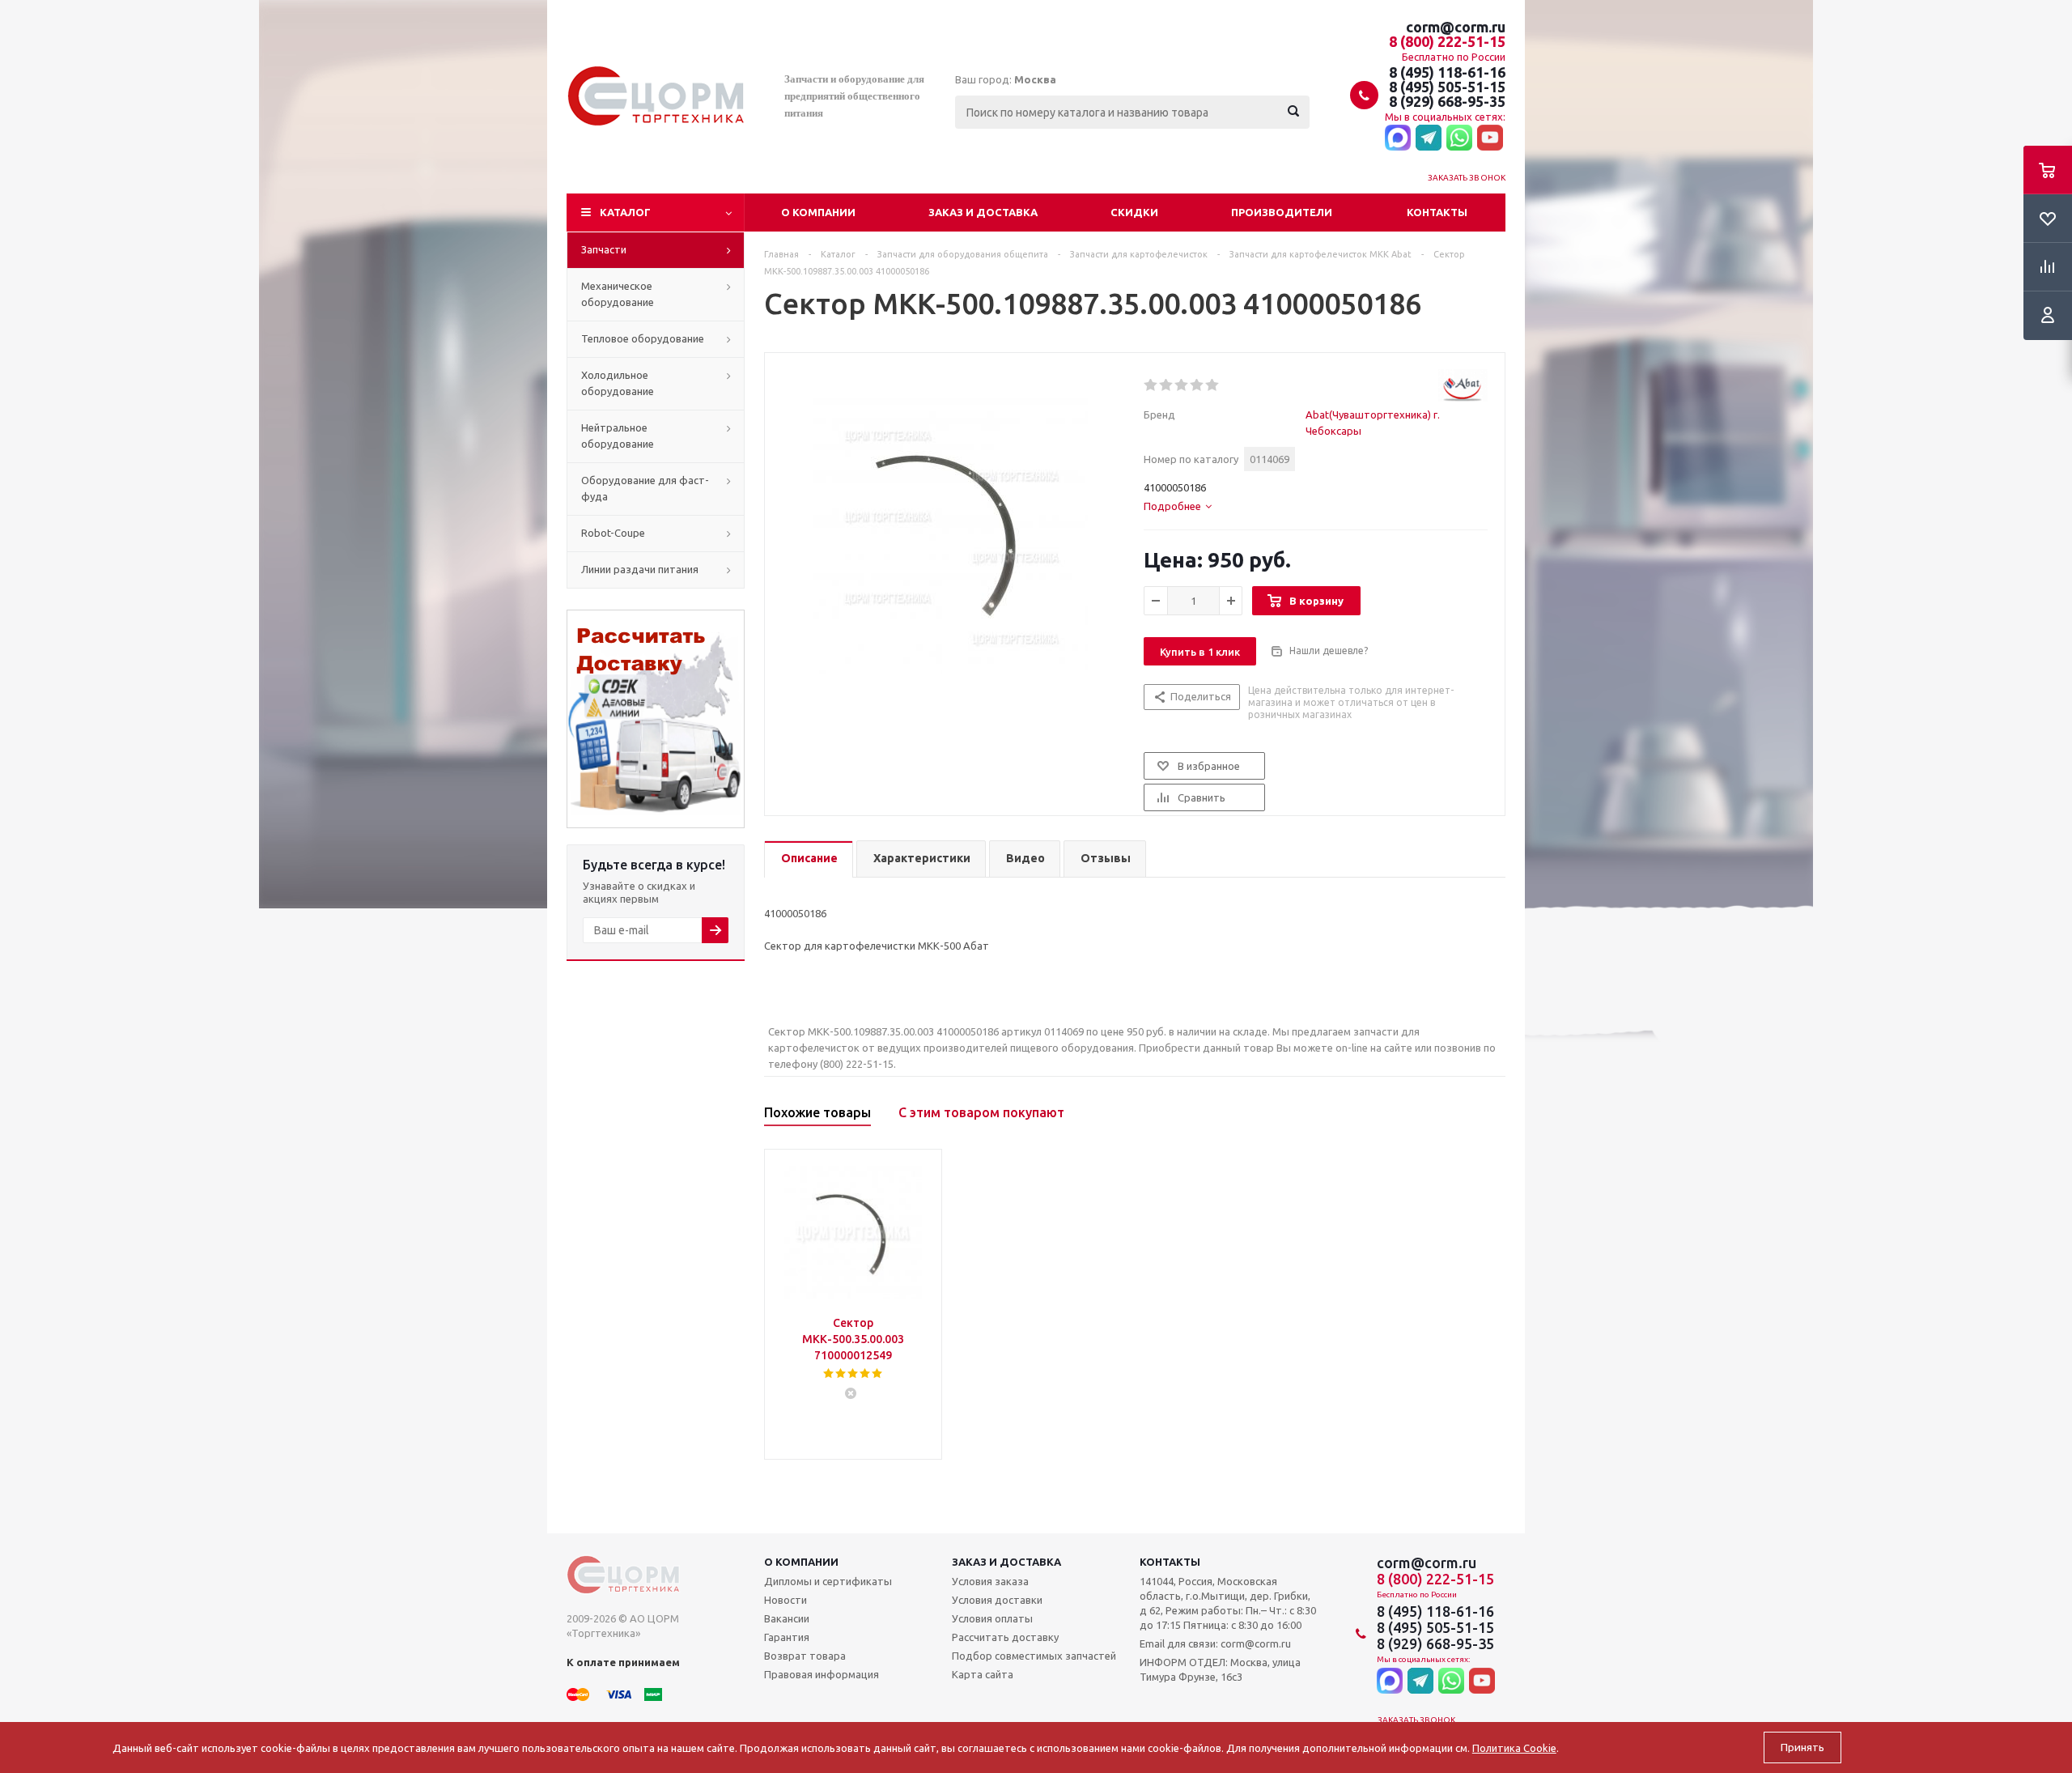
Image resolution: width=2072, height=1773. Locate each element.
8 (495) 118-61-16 (1447, 72)
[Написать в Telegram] (1429, 138)
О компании (818, 212)
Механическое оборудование (618, 294)
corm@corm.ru (1456, 27)
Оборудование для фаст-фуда (645, 488)
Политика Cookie (1514, 1748)
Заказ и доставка (983, 212)
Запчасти (604, 249)
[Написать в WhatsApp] (1459, 138)
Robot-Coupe (613, 533)
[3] (1182, 385)
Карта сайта (983, 1674)
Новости (785, 1600)
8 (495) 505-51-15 (1447, 87)
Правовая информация (822, 1674)
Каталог (625, 212)
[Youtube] (1490, 138)
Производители (1282, 212)
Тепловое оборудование (643, 338)
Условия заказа (990, 1581)
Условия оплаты (992, 1618)
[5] (1213, 385)
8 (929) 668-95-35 (1447, 101)
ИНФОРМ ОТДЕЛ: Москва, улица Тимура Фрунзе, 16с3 (1220, 1669)
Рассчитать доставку (1005, 1637)
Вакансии (787, 1618)
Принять (1802, 1747)
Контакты (1437, 212)
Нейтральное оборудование (618, 436)
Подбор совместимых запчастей (1034, 1656)
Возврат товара (805, 1656)
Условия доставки (997, 1600)
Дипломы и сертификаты (828, 1581)
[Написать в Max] (1398, 138)
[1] (1151, 385)
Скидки (1134, 212)
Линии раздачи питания (640, 569)
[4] (1197, 385)
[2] (1167, 385)
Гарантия (787, 1637)
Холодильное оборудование (618, 383)
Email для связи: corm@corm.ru (1215, 1643)
